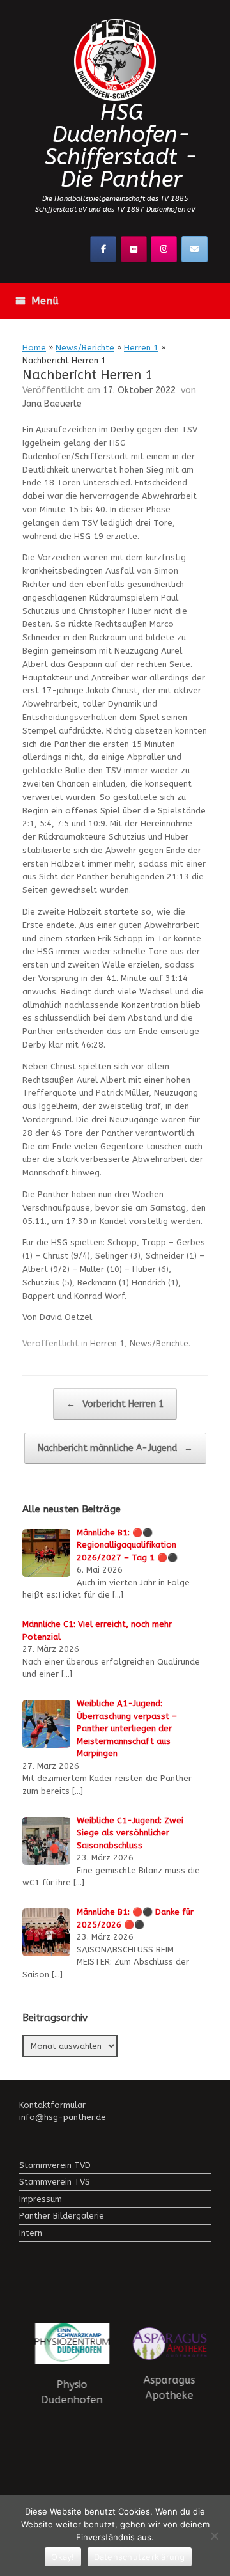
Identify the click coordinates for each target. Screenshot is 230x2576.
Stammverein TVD (55, 2165)
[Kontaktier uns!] (195, 249)
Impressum (41, 2199)
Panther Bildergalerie (62, 2216)
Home (34, 348)
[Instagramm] (164, 249)
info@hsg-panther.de (63, 2117)
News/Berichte (85, 348)
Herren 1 (141, 348)
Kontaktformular (52, 2105)
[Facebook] (103, 249)
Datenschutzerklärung (140, 2557)
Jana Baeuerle (52, 404)
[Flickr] (134, 249)
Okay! (63, 2557)
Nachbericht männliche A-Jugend (115, 1448)
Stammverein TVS (55, 2182)
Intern (31, 2233)
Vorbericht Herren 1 (115, 1404)
